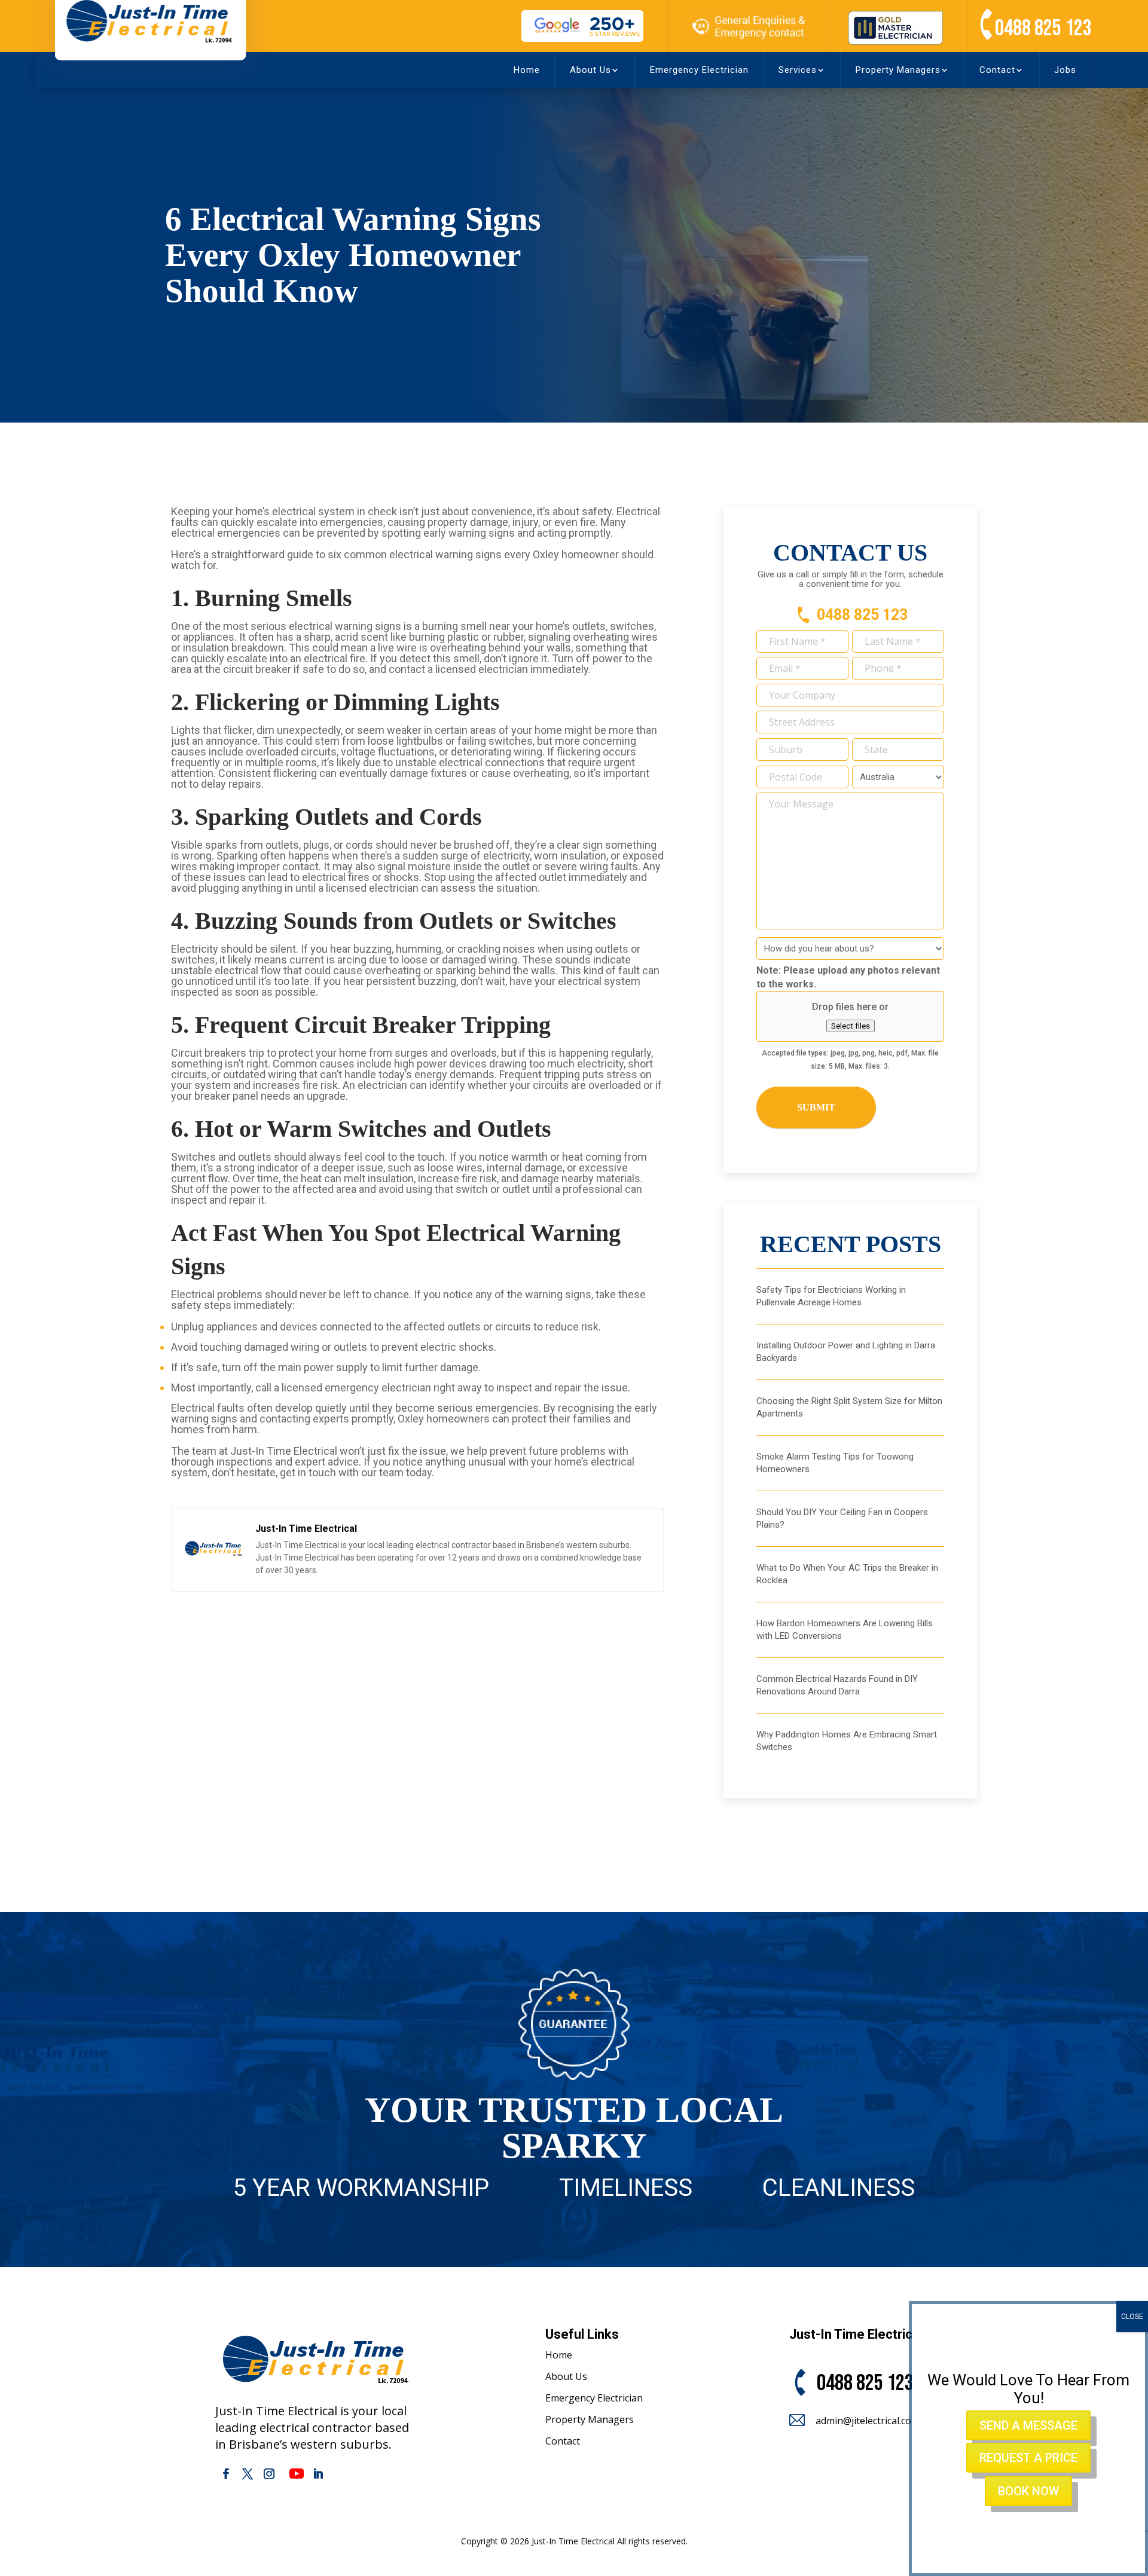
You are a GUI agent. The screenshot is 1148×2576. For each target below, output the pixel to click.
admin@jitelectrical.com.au (874, 2421)
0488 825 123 (1043, 28)
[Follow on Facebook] (226, 2474)
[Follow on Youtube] (297, 2474)
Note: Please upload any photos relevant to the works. (848, 977)
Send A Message (1028, 2425)
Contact (997, 70)
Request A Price (1028, 2458)
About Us (590, 70)
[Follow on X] (248, 2474)
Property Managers (898, 70)
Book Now (1028, 2491)
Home (527, 70)
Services (798, 70)
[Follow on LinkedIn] (318, 2474)
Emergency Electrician (699, 70)
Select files (851, 1026)
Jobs (1065, 70)
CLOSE (1132, 2317)
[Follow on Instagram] (269, 2474)
